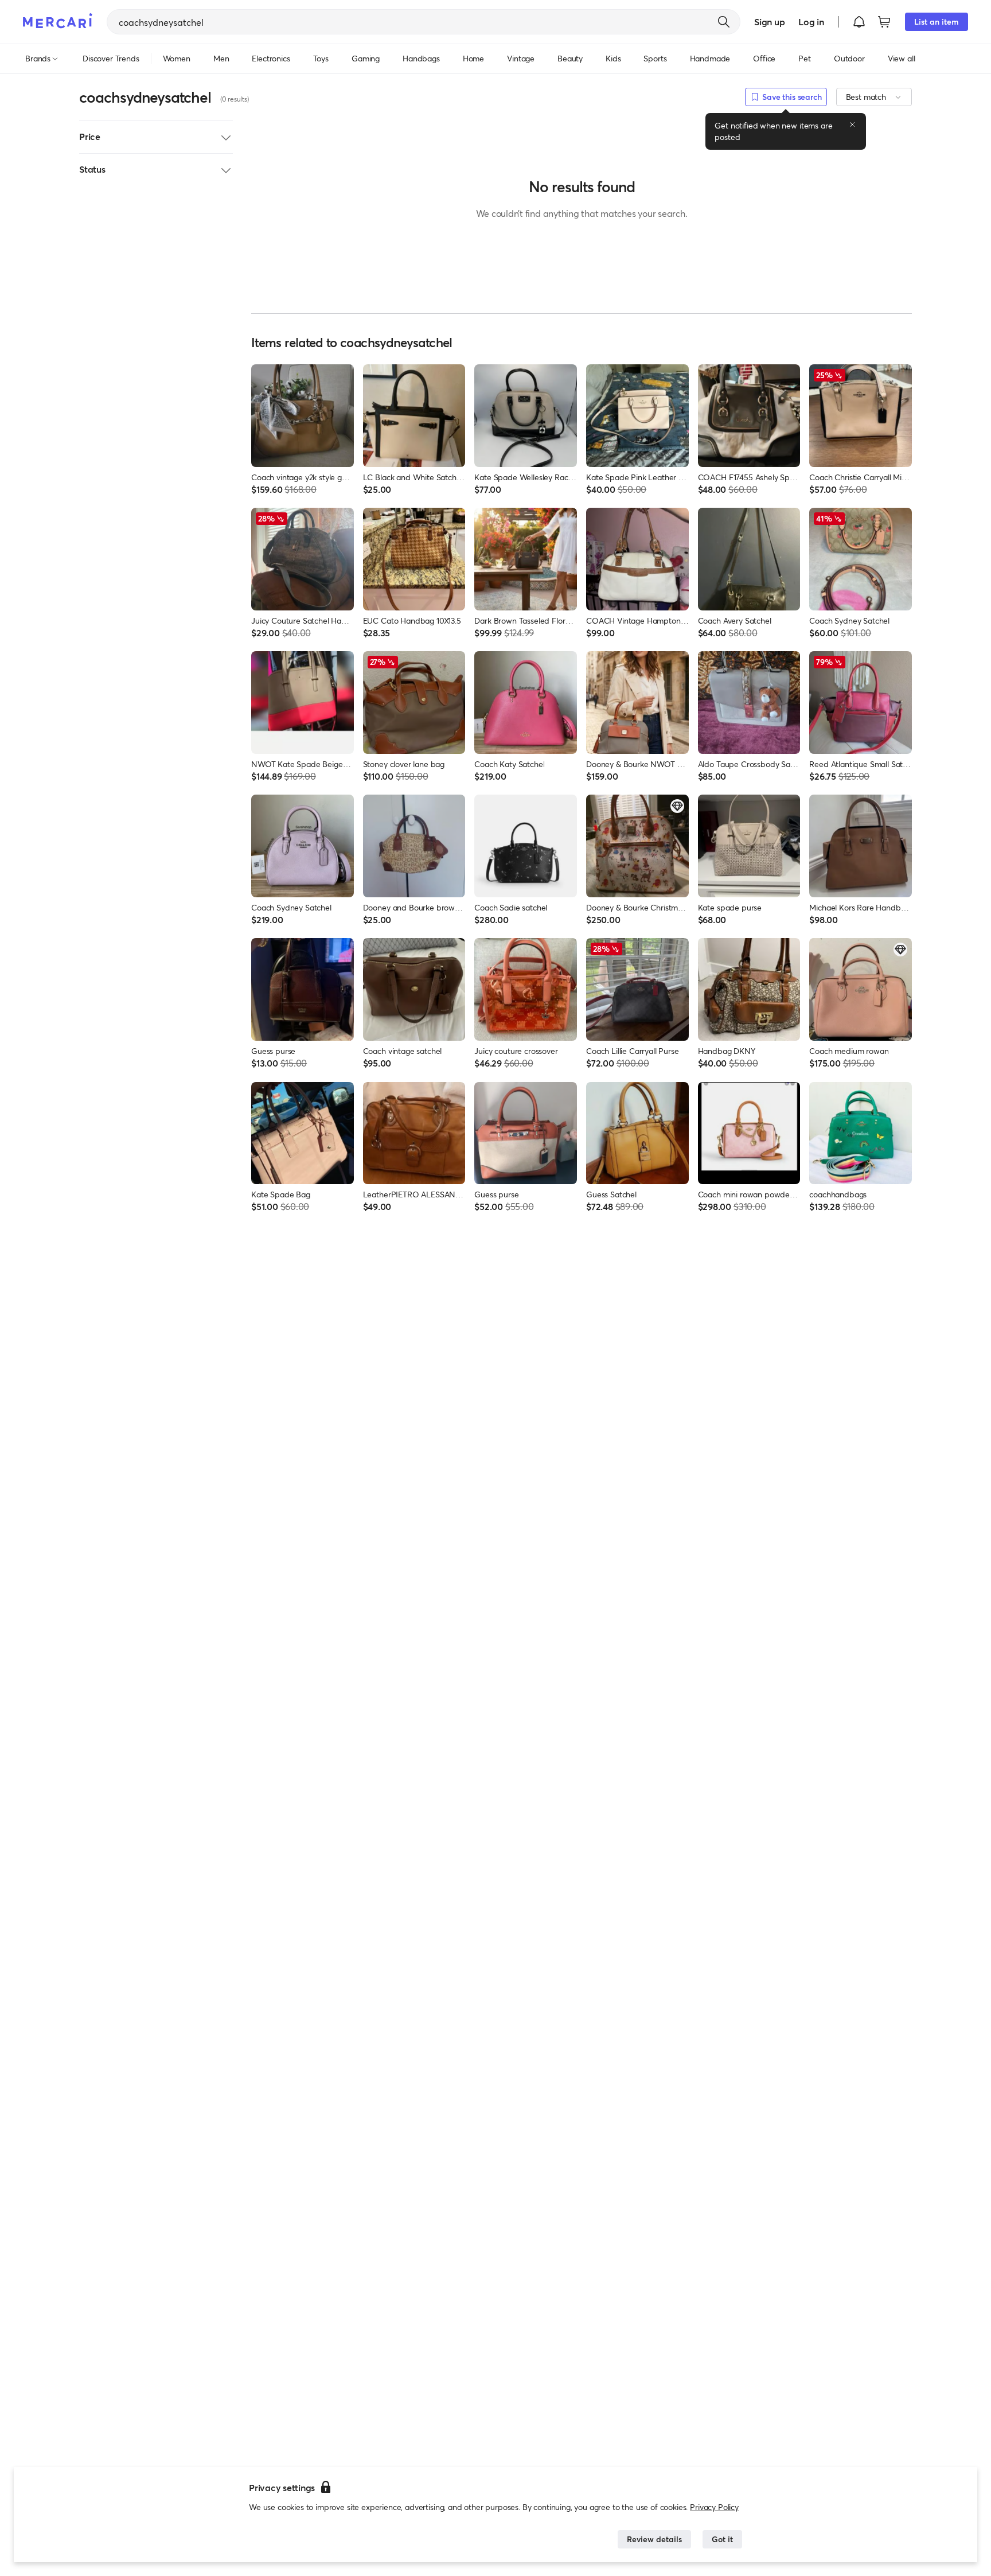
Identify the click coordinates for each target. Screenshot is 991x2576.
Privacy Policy (714, 2507)
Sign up (769, 22)
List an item (937, 22)
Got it (722, 2539)
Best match (866, 97)
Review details (654, 2539)
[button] (859, 22)
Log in (811, 22)
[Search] (724, 22)
